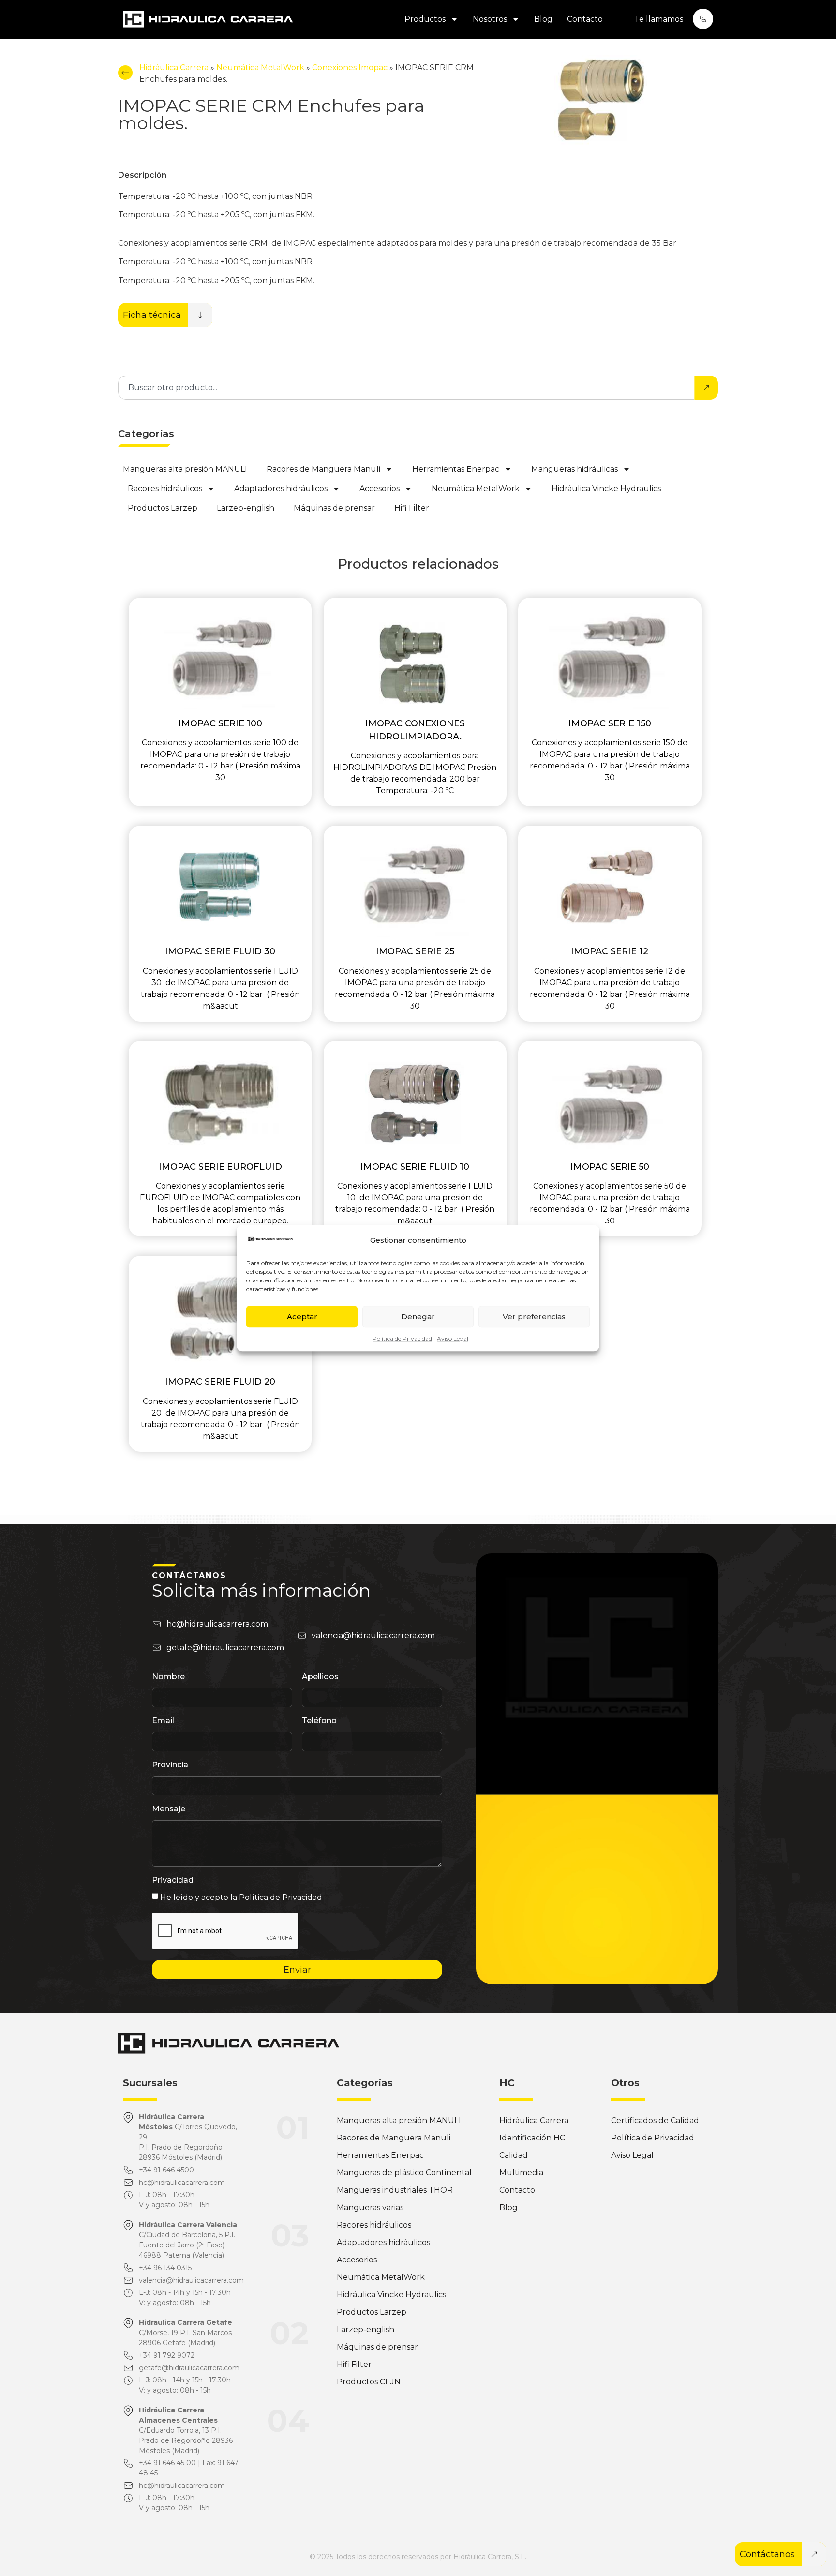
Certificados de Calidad (655, 2120)
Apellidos (320, 1677)
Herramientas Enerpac (456, 469)
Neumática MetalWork (260, 68)
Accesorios (380, 489)
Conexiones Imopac (350, 68)
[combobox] (406, 388)
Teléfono (319, 1721)
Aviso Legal (453, 1338)
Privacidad (173, 1880)
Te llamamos (659, 19)
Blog (543, 19)
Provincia (170, 1765)
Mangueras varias (370, 2207)
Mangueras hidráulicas (575, 469)
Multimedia (521, 2173)
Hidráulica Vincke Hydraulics (606, 489)
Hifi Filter (412, 508)
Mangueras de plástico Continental (404, 2173)
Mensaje (169, 1809)
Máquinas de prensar (334, 508)
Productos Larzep (163, 508)
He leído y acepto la (241, 1897)
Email (163, 1721)
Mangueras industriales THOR (395, 2190)
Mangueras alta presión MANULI (185, 469)
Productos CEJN (369, 2382)
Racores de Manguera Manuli (323, 469)
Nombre (168, 1677)
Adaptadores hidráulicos (281, 489)
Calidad (514, 2155)
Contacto (585, 19)
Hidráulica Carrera (174, 68)
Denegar (418, 1317)
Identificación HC (532, 2138)
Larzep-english (246, 508)
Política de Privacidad (402, 1338)
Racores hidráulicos (165, 489)
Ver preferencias (534, 1317)
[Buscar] (706, 388)
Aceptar (302, 1317)
